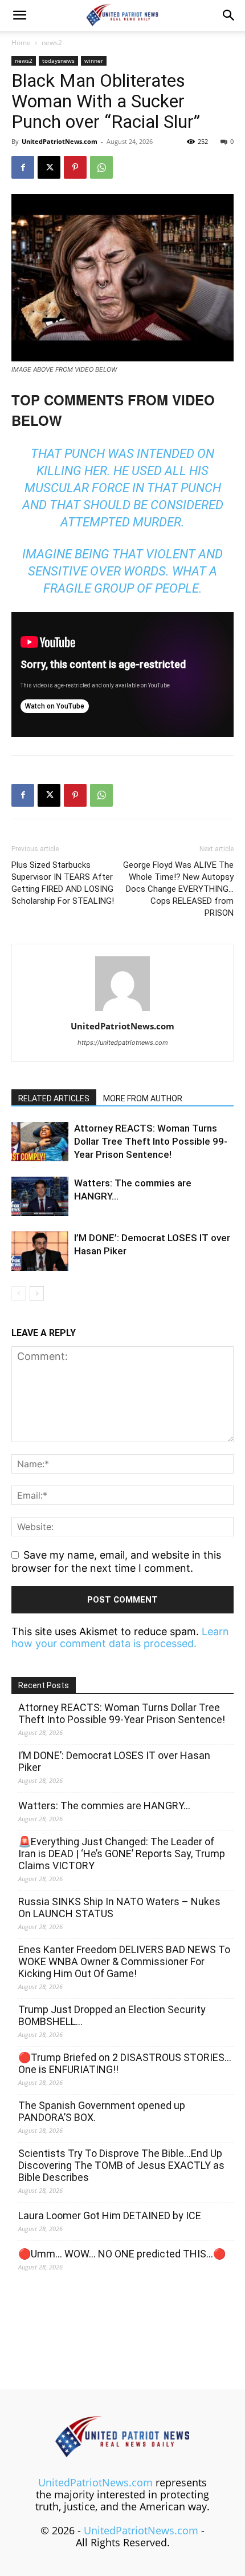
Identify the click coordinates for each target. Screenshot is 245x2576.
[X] (49, 167)
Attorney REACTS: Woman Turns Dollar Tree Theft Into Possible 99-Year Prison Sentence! (151, 1141)
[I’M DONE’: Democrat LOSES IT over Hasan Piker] (40, 1251)
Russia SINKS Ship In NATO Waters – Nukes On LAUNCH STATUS (119, 1907)
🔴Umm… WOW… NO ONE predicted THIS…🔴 (122, 2254)
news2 (52, 43)
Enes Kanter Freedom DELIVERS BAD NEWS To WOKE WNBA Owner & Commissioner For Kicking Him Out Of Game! (124, 1961)
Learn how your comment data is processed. (120, 1637)
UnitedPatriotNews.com (60, 141)
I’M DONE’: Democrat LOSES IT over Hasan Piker (114, 1761)
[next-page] (37, 1293)
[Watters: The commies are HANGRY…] (40, 1196)
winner (94, 61)
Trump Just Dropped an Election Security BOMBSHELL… (112, 2015)
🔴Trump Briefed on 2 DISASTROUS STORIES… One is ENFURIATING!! (125, 2063)
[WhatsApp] (101, 167)
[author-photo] (122, 1010)
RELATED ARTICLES (54, 1098)
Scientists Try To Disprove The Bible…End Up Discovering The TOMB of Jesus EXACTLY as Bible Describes (121, 2165)
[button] (19, 15)
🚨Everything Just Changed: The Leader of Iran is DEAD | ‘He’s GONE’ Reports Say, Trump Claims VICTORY (122, 1853)
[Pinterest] (75, 167)
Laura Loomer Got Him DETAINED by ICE (110, 2215)
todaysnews (58, 61)
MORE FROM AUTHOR (143, 1098)
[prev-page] (19, 1293)
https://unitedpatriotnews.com (123, 1043)
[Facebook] (23, 167)
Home (21, 43)
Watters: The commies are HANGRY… (104, 1806)
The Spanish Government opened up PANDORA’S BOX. (102, 2111)
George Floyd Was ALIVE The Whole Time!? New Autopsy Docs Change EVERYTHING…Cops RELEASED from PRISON (178, 889)
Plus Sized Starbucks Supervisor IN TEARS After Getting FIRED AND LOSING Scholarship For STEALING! (63, 883)
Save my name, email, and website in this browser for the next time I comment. (116, 1561)
